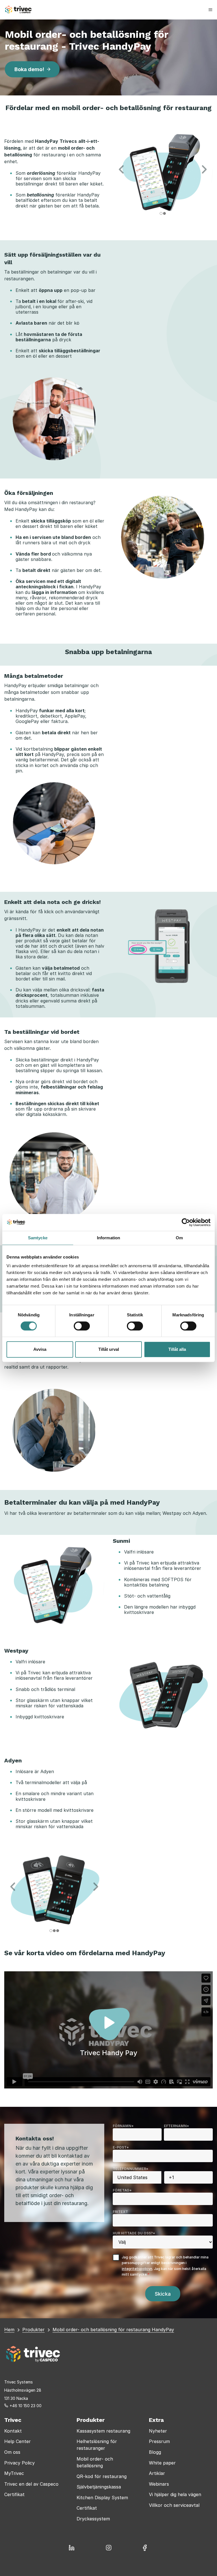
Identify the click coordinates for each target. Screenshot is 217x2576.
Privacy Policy (19, 2463)
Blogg (155, 2452)
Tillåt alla (177, 1349)
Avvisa (40, 1349)
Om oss (12, 2452)
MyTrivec (14, 2473)
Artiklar (157, 2473)
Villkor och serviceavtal (174, 2505)
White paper (162, 2463)
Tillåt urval (109, 1349)
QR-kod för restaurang (102, 2476)
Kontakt (13, 2431)
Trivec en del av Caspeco (31, 2484)
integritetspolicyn (137, 2269)
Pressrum (159, 2441)
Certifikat (14, 2494)
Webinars (159, 2484)
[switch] (82, 1326)
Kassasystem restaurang (103, 2431)
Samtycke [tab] (38, 1238)
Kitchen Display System (102, 2498)
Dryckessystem (93, 2519)
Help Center (18, 2441)
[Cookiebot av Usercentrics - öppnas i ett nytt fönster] (186, 1222)
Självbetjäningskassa (99, 2487)
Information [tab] (108, 1238)
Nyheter (158, 2431)
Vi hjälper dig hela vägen (175, 2494)
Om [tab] (179, 1238)
